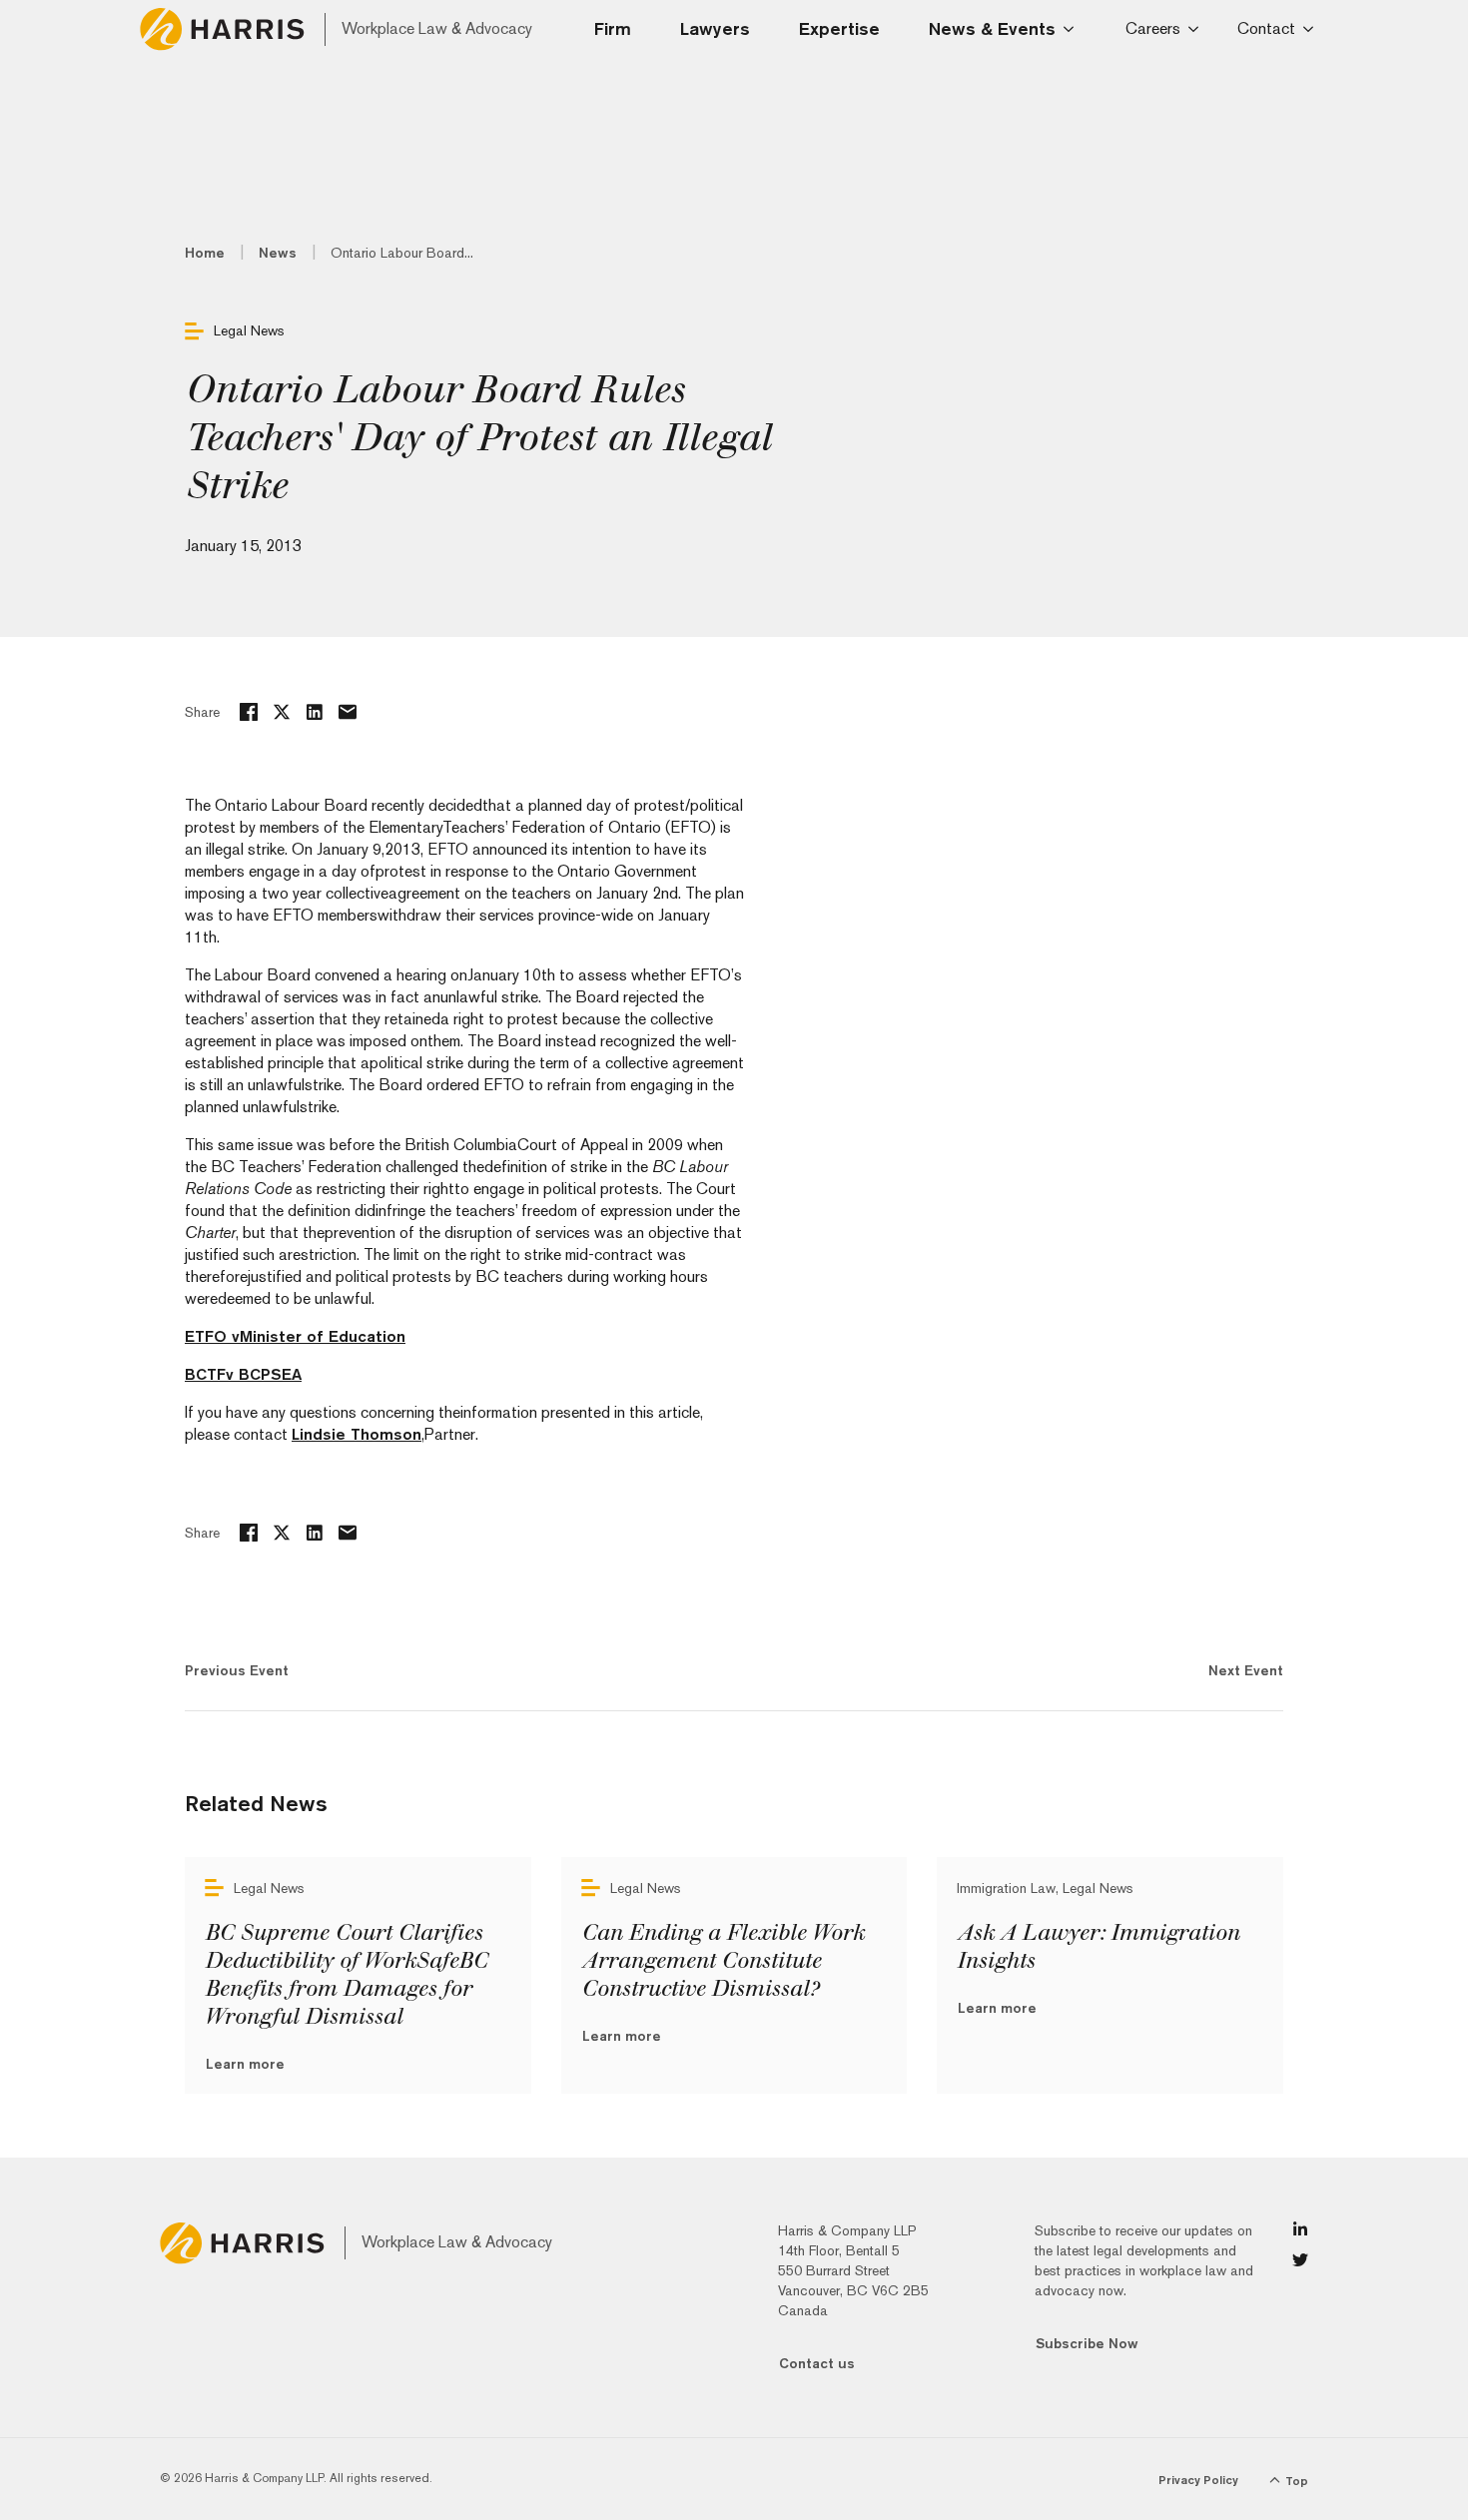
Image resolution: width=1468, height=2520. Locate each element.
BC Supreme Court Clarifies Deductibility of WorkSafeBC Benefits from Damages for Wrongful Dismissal (346, 1975)
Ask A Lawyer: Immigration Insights (1098, 1947)
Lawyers (715, 28)
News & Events (992, 28)
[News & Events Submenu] (1075, 29)
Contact (1266, 28)
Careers (1153, 28)
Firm (613, 28)
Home (205, 253)
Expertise (839, 28)
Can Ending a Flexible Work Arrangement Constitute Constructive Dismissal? (723, 1961)
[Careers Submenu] (1197, 29)
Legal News (249, 330)
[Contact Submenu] (1312, 29)
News (278, 253)
